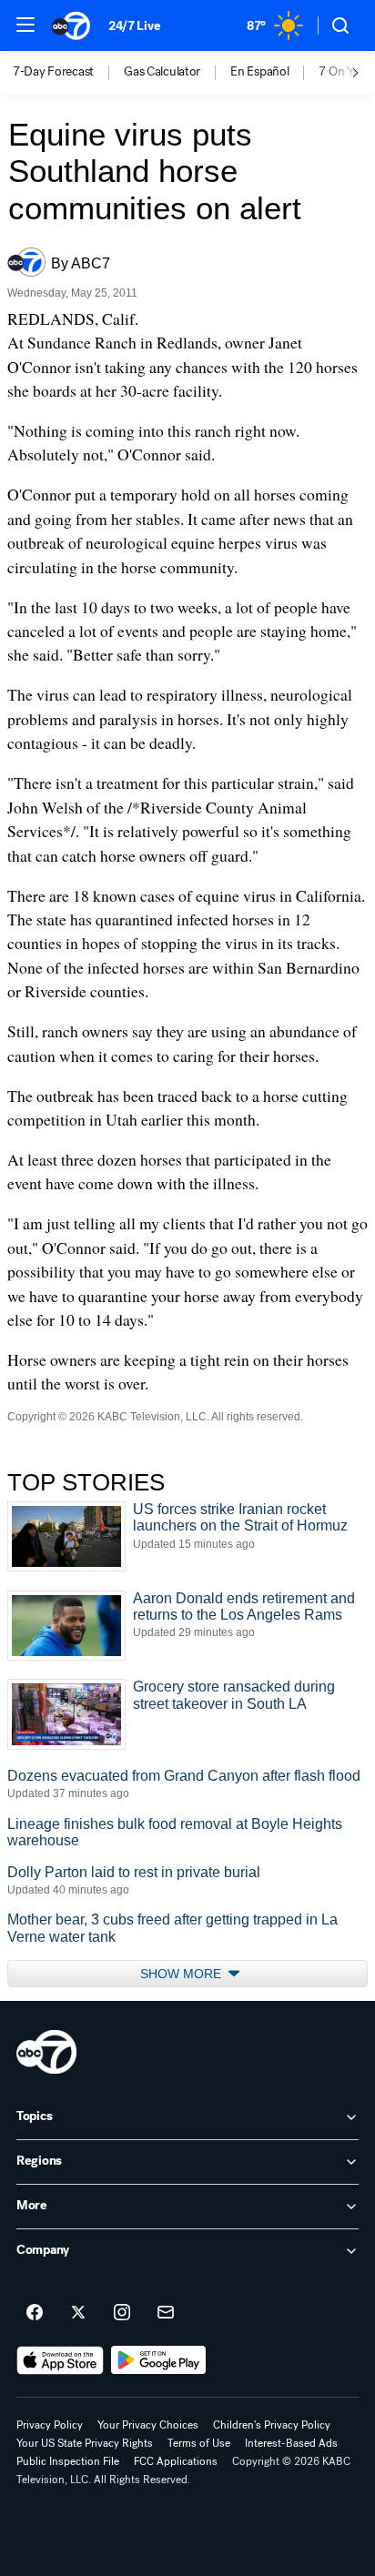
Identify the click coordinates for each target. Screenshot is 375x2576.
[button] (25, 25)
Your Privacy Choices (148, 2425)
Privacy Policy (50, 2425)
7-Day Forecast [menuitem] (53, 72)
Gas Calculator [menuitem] (162, 72)
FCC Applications (176, 2461)
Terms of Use (199, 2443)
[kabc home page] (46, 2052)
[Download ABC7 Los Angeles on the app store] (60, 2360)
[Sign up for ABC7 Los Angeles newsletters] (166, 2313)
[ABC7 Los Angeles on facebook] (35, 2313)
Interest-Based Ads (291, 2443)
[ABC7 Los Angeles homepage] (71, 25)
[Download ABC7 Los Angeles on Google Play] (159, 2360)
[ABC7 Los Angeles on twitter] (78, 2313)
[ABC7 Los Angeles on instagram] (122, 2313)
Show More (182, 1974)
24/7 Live (134, 26)
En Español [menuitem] (259, 72)
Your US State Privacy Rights (85, 2443)
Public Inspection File (68, 2461)
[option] (68, 73)
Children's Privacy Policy (272, 2425)
